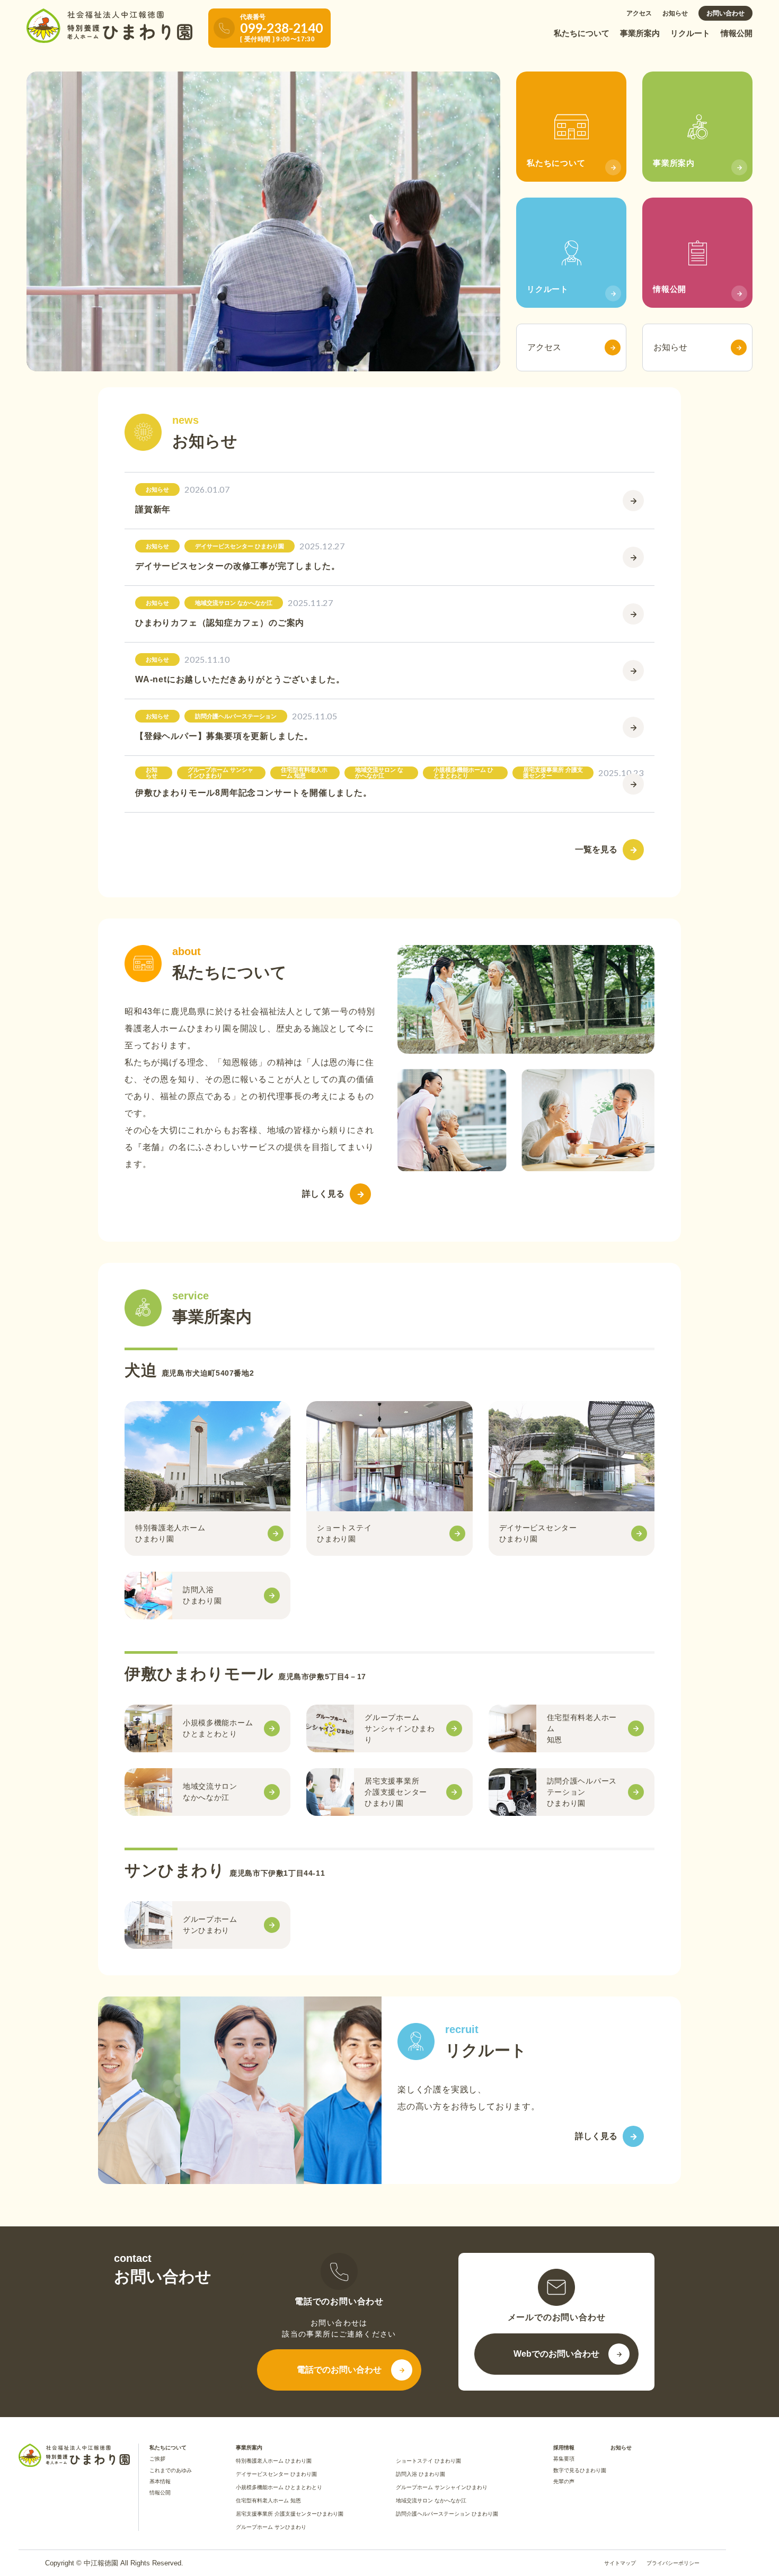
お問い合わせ (725, 13)
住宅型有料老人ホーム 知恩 (268, 2501)
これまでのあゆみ (171, 2470)
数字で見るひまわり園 (580, 2470)
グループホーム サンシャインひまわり (442, 2487)
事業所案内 (640, 33)
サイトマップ (620, 2563)
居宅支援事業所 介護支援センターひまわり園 (290, 2514)
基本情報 (160, 2481)
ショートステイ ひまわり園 (428, 2461)
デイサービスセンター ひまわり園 (276, 2474)
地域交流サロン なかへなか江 (431, 2501)
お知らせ (675, 13)
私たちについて (582, 33)
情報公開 (737, 33)
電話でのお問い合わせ (339, 2370)
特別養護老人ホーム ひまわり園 (274, 2461)
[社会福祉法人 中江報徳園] (109, 26)
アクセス (639, 13)
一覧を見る (596, 849)
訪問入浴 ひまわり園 (421, 2474)
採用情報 (564, 2448)
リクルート (690, 33)
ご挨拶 (157, 2459)
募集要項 (564, 2459)
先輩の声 (564, 2481)
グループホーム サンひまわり (271, 2527)
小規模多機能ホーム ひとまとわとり (279, 2487)
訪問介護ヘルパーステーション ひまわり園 (447, 2514)
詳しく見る (323, 1194)
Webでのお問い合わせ (556, 2354)
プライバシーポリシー (673, 2563)
